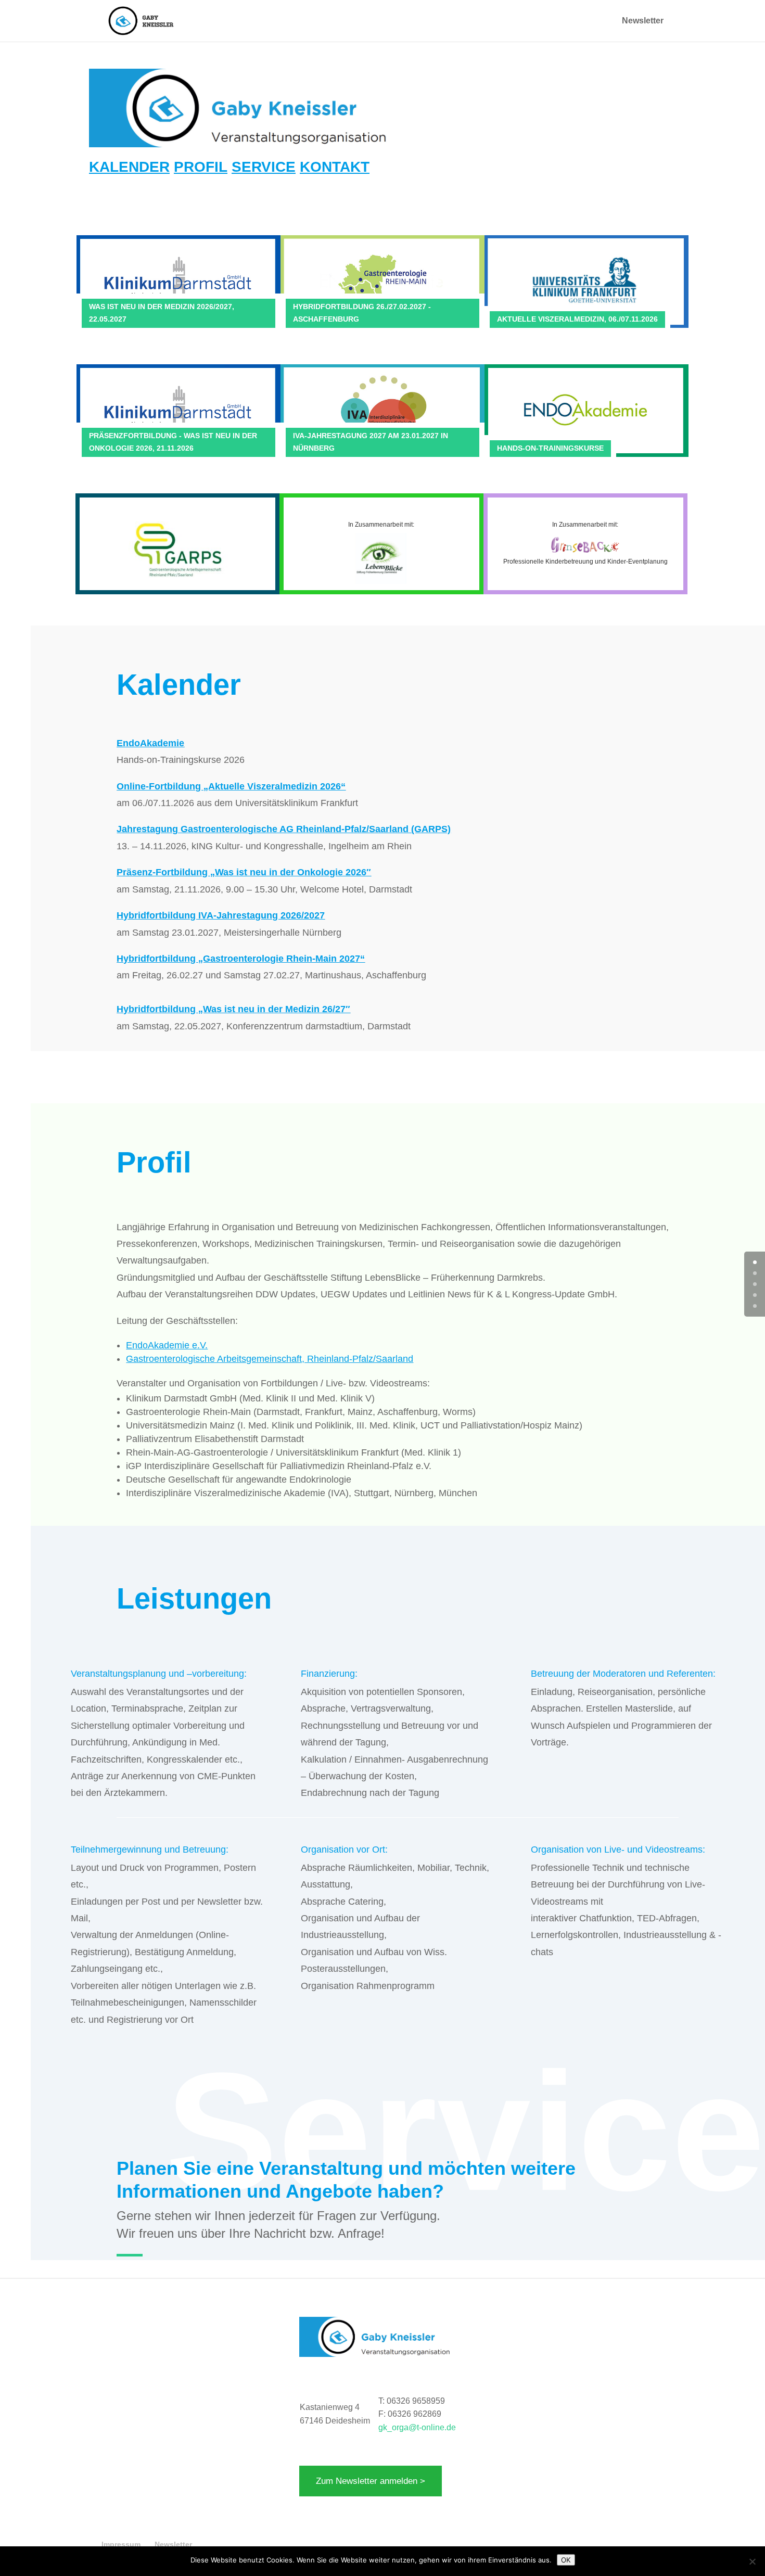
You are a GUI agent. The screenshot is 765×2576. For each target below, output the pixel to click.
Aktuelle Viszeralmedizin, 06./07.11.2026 (577, 319)
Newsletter (643, 21)
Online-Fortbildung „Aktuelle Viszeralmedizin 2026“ (231, 786)
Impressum (121, 2544)
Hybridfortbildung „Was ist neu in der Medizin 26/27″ (233, 1009)
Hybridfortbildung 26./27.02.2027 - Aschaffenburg (362, 313)
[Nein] (752, 2561)
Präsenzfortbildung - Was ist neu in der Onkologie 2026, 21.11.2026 (173, 442)
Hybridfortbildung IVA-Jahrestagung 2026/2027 (221, 915)
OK (566, 2560)
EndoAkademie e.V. (167, 1345)
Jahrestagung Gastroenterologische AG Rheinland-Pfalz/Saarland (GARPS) (284, 829)
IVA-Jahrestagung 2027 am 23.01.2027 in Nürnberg (371, 442)
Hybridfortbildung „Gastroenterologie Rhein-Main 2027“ (241, 959)
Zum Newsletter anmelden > (371, 2481)
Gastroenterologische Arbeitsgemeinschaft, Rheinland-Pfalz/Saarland (270, 1359)
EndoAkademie (150, 743)
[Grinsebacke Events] (585, 555)
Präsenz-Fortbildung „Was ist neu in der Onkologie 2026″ (244, 872)
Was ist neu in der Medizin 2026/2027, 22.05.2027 (162, 313)
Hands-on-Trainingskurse (550, 448)
